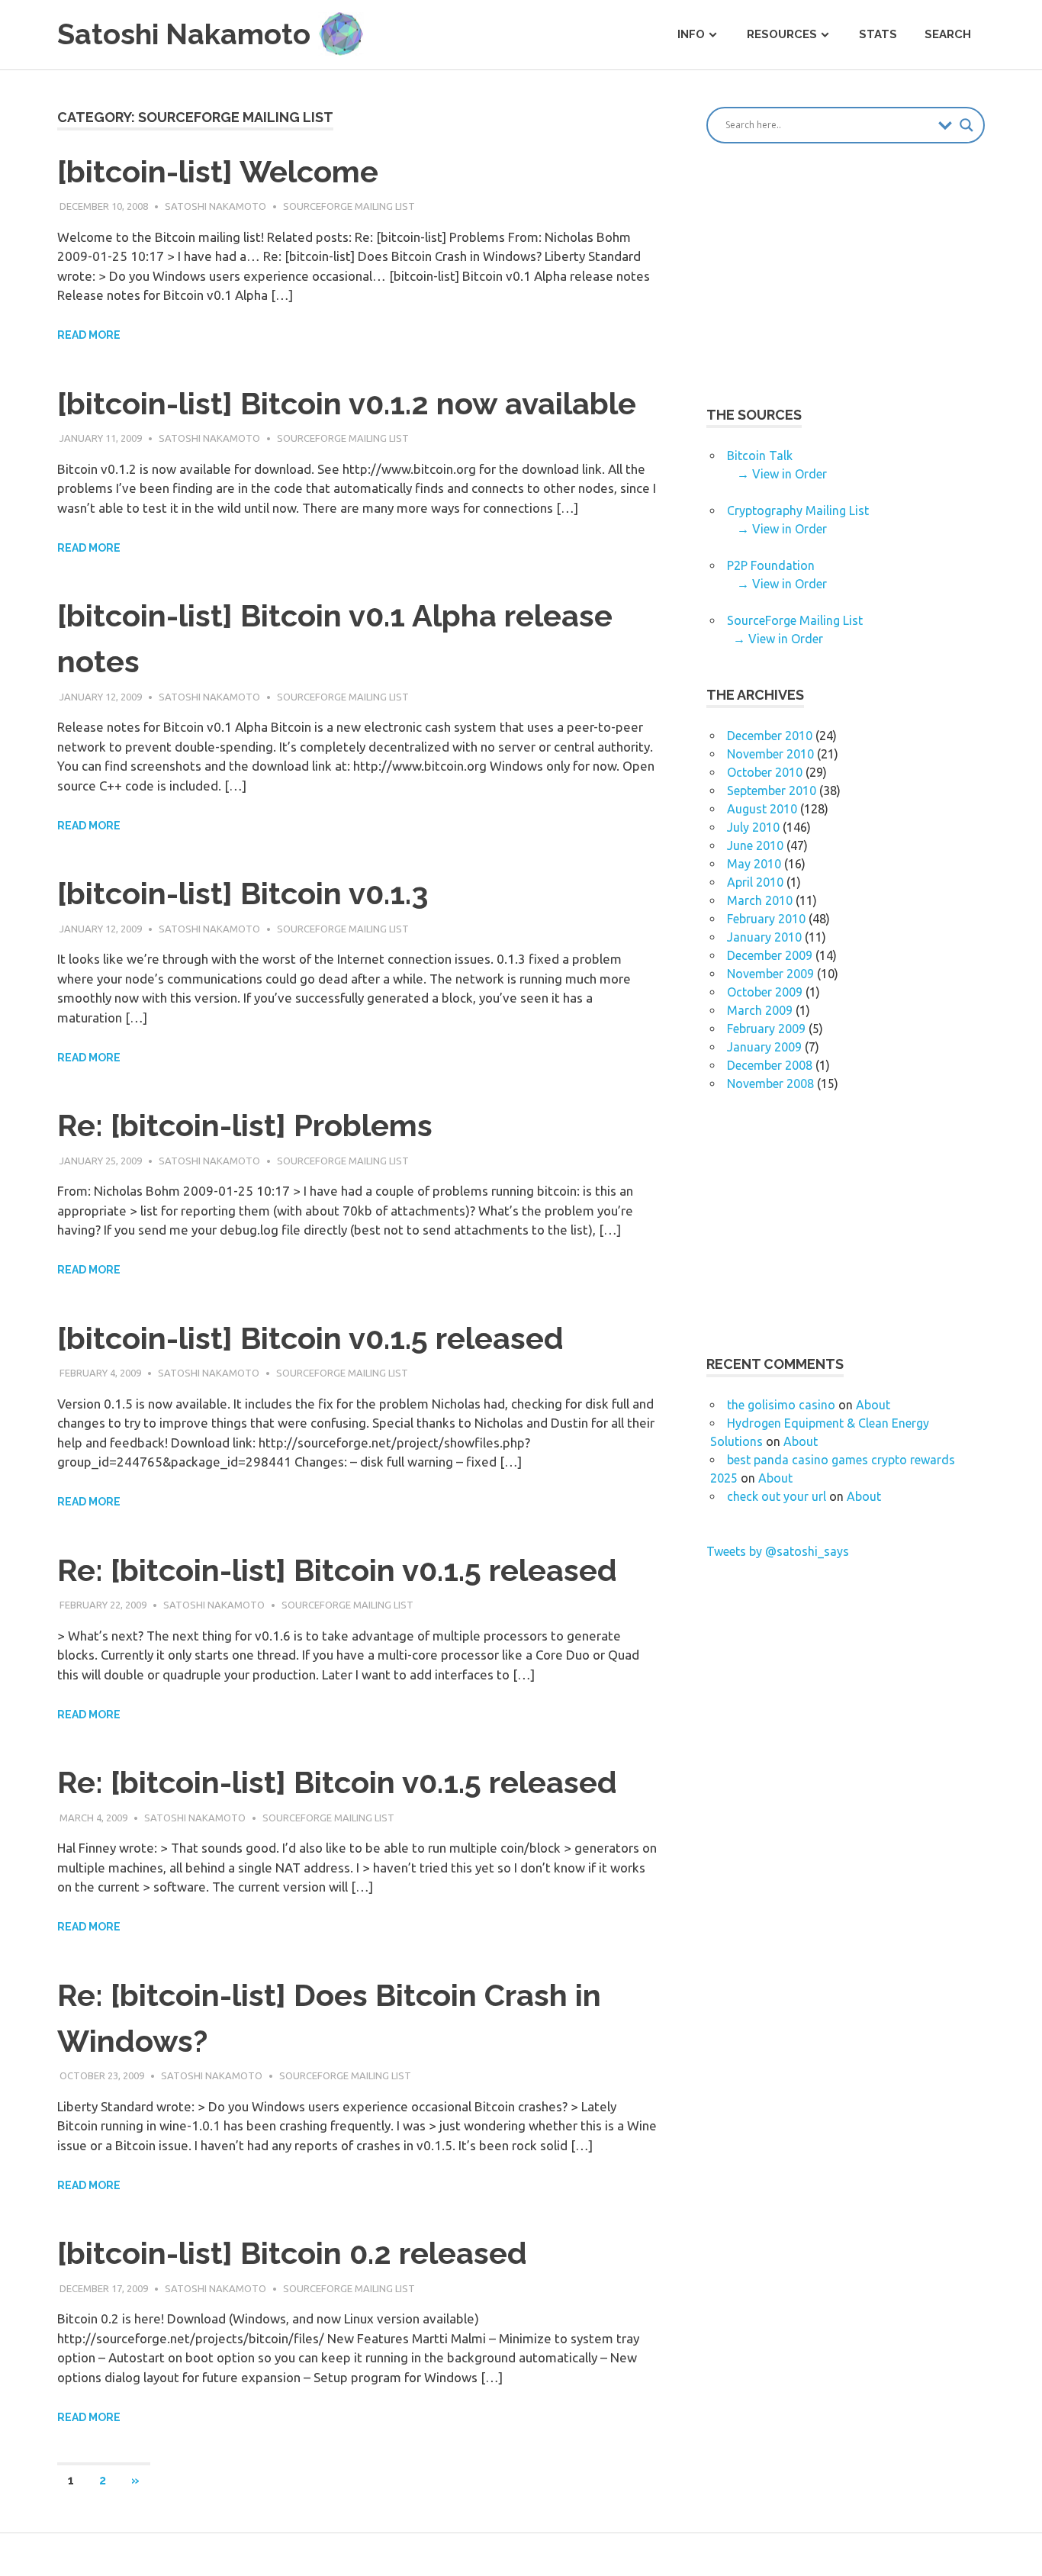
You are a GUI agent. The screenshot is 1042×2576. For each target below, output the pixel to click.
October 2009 (765, 992)
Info (691, 34)
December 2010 (770, 736)
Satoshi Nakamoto (215, 206)
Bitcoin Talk (760, 456)
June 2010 (755, 845)
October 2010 (765, 772)
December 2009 (770, 955)
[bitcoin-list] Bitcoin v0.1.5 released (310, 1338)
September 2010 (772, 791)
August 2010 (762, 809)
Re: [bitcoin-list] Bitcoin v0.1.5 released (337, 1570)
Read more (89, 335)
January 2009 (764, 1047)
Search (948, 34)
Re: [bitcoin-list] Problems (245, 1125)
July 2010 (753, 827)
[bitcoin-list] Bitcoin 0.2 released (292, 2253)
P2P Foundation (771, 565)
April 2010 (755, 882)
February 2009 (766, 1029)
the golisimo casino (781, 1405)
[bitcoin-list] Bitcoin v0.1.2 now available (347, 403)
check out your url (777, 1496)
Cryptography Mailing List (798, 510)
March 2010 (760, 900)
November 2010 (770, 754)
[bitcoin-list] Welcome (218, 171)
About (873, 1405)
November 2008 (770, 1084)
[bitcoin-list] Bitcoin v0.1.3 (243, 893)
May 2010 (754, 864)
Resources (782, 34)
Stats (878, 34)
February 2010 (766, 919)
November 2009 (770, 974)
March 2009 (760, 1010)
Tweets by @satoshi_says (778, 1551)
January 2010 (764, 937)
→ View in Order (782, 474)
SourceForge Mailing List (349, 206)
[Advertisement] (835, 287)
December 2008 (770, 1065)
